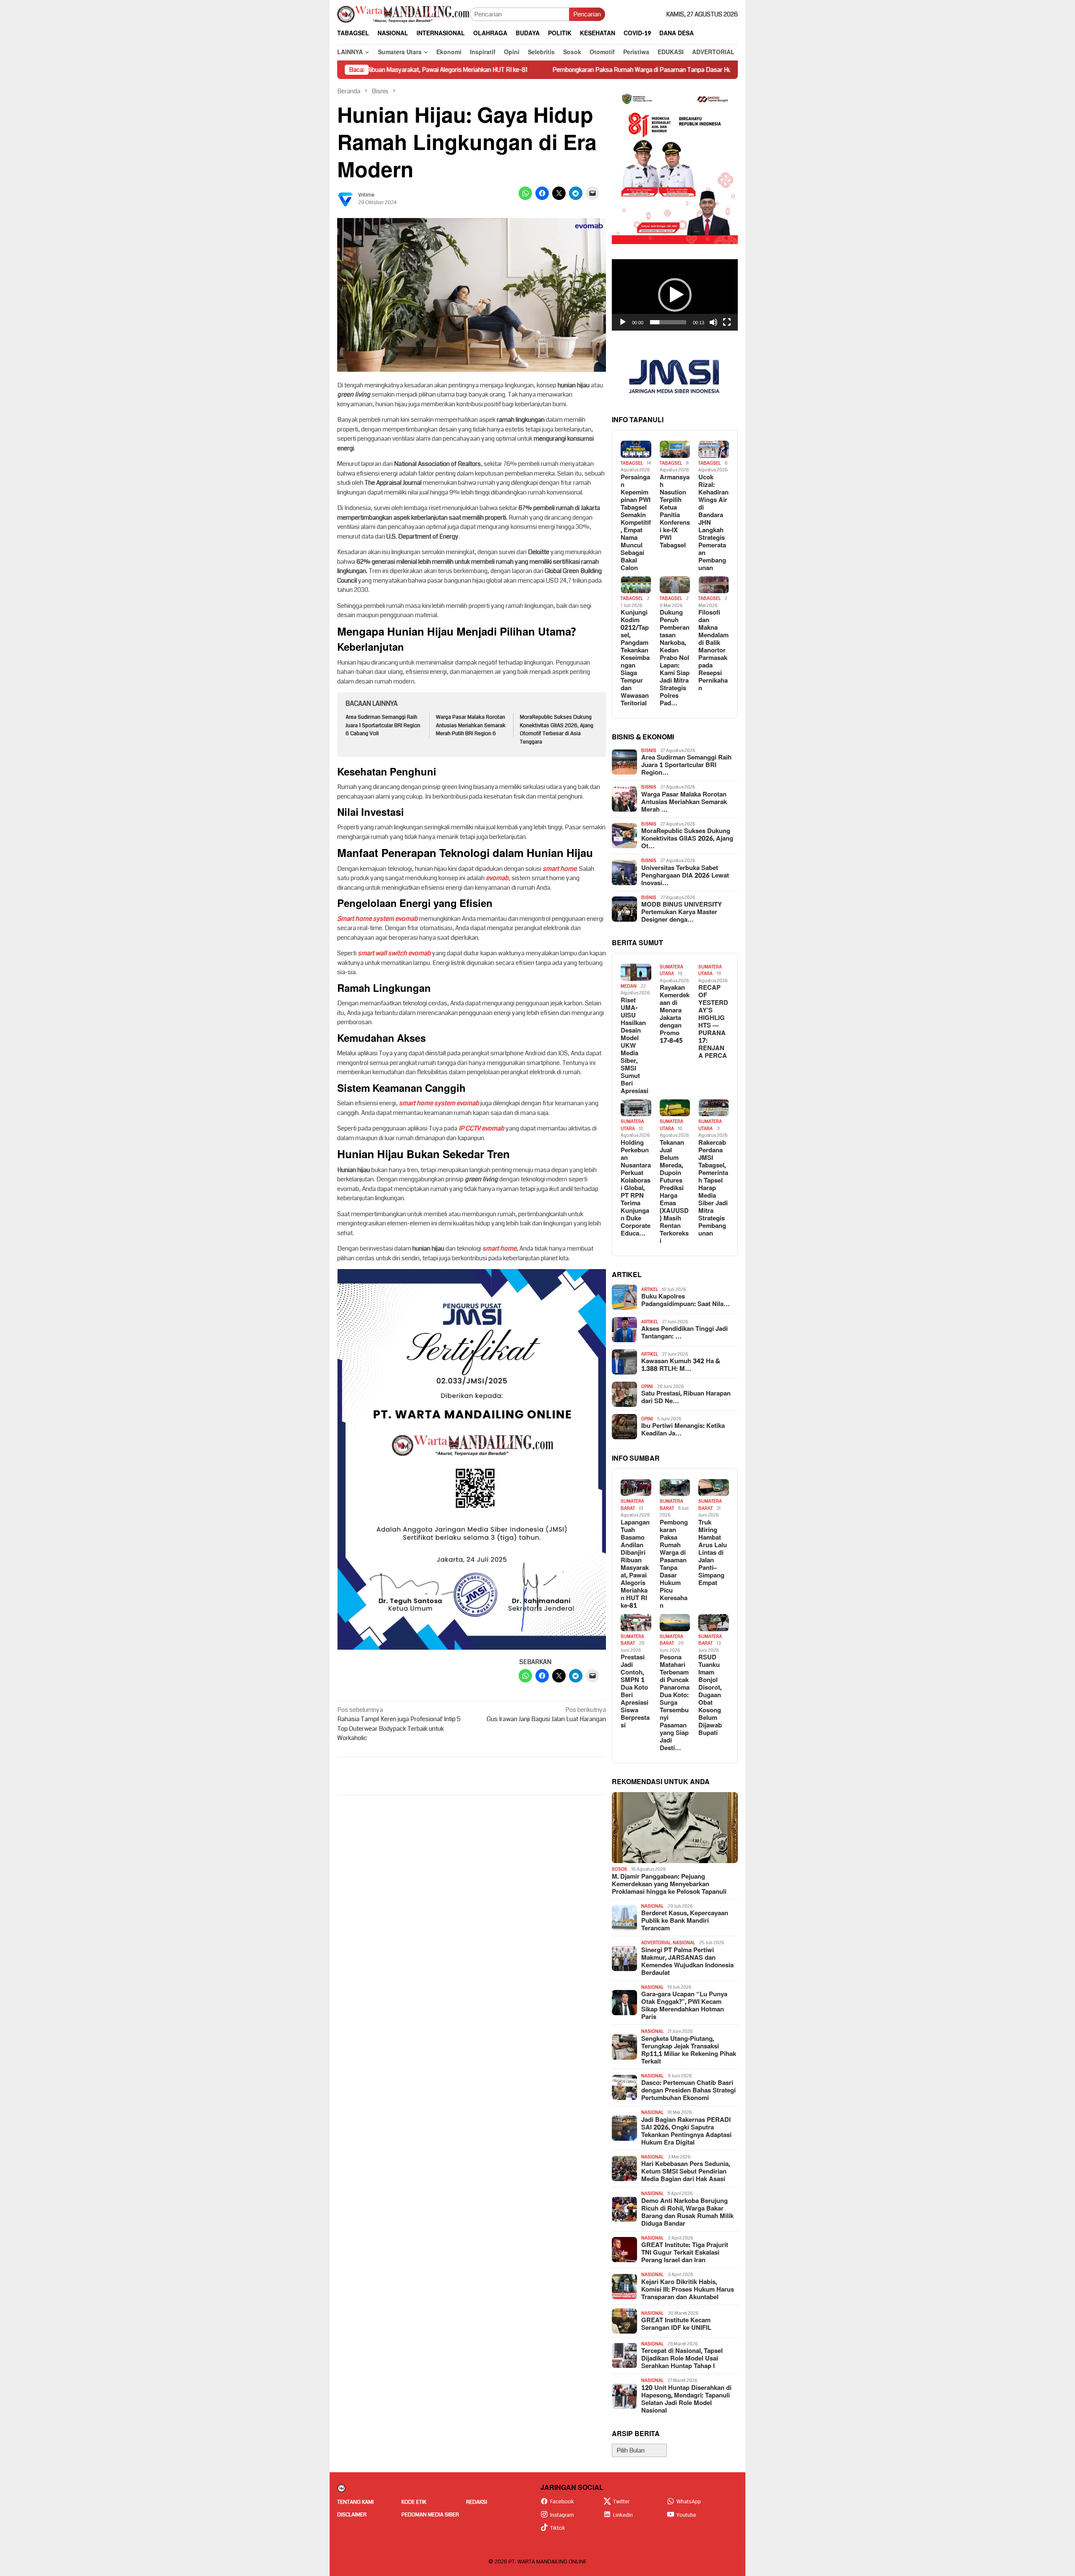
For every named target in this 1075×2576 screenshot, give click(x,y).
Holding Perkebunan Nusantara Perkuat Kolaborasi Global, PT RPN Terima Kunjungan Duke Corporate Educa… (636, 1188)
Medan (629, 986)
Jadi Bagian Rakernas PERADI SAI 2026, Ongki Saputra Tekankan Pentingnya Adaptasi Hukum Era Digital (686, 2132)
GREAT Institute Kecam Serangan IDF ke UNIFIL (676, 2324)
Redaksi (477, 2502)
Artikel (650, 1289)
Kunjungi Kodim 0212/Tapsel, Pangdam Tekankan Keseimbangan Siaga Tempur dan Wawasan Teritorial (635, 658)
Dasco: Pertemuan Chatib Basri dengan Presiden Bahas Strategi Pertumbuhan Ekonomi (688, 2091)
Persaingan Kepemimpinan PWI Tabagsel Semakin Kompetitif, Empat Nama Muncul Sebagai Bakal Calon (636, 523)
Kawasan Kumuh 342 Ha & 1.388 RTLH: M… (681, 1365)
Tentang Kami (355, 2502)
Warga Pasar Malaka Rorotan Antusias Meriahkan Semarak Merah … (684, 802)
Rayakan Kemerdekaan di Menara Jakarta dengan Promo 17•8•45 (675, 1015)
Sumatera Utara (671, 970)
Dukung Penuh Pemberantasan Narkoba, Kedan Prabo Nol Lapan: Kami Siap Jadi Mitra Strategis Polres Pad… (675, 658)
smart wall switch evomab (394, 953)
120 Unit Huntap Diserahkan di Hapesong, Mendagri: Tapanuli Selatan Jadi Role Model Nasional (686, 2400)
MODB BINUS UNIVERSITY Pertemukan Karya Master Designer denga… (682, 912)
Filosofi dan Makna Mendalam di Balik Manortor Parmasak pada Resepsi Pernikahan (713, 651)
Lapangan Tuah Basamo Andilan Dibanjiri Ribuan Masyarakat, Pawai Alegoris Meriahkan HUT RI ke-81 (635, 1564)
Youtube (686, 2515)
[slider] (668, 322)
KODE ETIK (414, 2502)
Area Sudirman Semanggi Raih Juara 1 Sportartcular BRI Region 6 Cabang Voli (383, 725)
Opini (647, 1387)
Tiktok (558, 2528)
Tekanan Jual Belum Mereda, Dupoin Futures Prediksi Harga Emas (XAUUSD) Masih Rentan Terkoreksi (674, 1192)
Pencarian (587, 14)
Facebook (562, 2502)
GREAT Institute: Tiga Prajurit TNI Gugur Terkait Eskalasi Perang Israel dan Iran (685, 2253)
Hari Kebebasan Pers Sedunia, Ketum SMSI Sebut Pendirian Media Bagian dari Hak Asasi (686, 2172)
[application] (675, 295)
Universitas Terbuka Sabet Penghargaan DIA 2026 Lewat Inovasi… (685, 876)
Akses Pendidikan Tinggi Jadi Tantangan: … (684, 1333)
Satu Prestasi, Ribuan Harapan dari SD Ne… (686, 1398)
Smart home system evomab (378, 919)
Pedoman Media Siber (430, 2515)
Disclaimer (352, 2515)
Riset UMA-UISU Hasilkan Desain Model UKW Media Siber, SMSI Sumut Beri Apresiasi (635, 1046)
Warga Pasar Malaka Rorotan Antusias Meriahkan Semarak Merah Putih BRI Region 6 (471, 725)
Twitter (621, 2502)
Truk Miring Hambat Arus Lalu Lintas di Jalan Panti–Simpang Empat (713, 1553)
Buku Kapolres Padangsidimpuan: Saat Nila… (686, 1301)
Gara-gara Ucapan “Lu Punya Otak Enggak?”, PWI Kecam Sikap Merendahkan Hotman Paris (684, 2006)
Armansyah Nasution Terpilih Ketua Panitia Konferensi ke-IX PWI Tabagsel (675, 512)
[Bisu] (713, 322)
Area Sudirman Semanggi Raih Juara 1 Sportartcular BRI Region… (686, 765)
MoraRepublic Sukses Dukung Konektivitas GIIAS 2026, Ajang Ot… (687, 839)
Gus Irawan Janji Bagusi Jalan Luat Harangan (546, 1715)
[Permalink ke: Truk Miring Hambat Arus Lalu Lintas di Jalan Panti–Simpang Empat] (714, 1488)
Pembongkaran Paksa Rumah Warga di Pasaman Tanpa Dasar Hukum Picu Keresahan (540, 70)
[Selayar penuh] (727, 322)
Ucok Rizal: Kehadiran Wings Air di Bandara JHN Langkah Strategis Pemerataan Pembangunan (713, 523)
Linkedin (623, 2515)
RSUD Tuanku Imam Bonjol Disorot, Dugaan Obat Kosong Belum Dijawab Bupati (710, 1695)
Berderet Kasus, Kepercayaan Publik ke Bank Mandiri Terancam (685, 1921)
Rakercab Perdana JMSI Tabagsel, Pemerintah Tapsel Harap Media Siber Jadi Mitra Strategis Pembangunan (713, 1188)
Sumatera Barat (632, 1505)
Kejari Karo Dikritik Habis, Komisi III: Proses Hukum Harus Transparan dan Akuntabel (688, 2290)
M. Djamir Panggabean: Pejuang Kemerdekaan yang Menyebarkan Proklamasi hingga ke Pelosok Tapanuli (669, 1885)
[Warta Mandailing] (403, 14)
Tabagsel (632, 463)
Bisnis (649, 750)
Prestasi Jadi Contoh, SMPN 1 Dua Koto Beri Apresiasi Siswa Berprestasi (635, 1692)
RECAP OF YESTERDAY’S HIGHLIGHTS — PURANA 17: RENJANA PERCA (713, 1022)
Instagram (562, 2515)
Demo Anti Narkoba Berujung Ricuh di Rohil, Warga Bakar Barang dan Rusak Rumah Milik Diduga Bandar (687, 2213)
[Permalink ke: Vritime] (346, 199)
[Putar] (623, 322)
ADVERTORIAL (656, 1943)
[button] (675, 295)
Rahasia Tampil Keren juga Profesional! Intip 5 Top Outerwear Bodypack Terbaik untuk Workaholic (399, 1724)
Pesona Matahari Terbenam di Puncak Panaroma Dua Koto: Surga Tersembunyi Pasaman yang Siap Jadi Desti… (675, 1703)
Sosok (620, 1869)
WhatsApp (689, 2502)
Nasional (652, 1906)
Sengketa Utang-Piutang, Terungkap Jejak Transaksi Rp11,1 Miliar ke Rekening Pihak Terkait (689, 2050)
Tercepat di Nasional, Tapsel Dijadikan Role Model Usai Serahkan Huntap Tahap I (682, 2359)
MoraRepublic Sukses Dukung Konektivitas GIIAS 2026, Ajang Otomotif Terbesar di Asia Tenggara (557, 729)
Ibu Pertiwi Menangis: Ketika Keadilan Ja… (683, 1430)
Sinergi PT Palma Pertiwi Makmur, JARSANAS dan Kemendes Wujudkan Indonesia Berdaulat (687, 1962)
